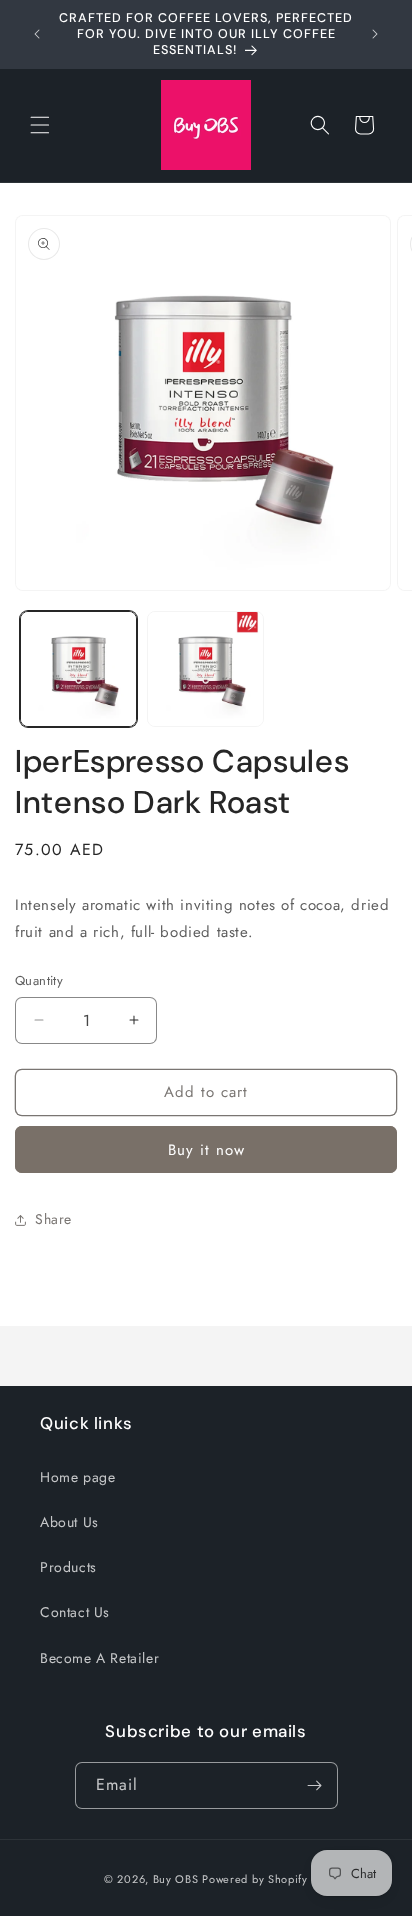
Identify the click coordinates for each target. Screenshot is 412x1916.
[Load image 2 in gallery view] (205, 669)
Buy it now (206, 1150)
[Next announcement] (375, 34)
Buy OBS (176, 1879)
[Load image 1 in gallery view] (78, 669)
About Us (69, 1522)
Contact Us (75, 1612)
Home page (77, 1477)
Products (68, 1567)
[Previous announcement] (37, 34)
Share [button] (53, 1219)
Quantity (39, 980)
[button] (40, 125)
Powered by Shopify (255, 1879)
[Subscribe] (315, 1785)
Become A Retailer (99, 1658)
